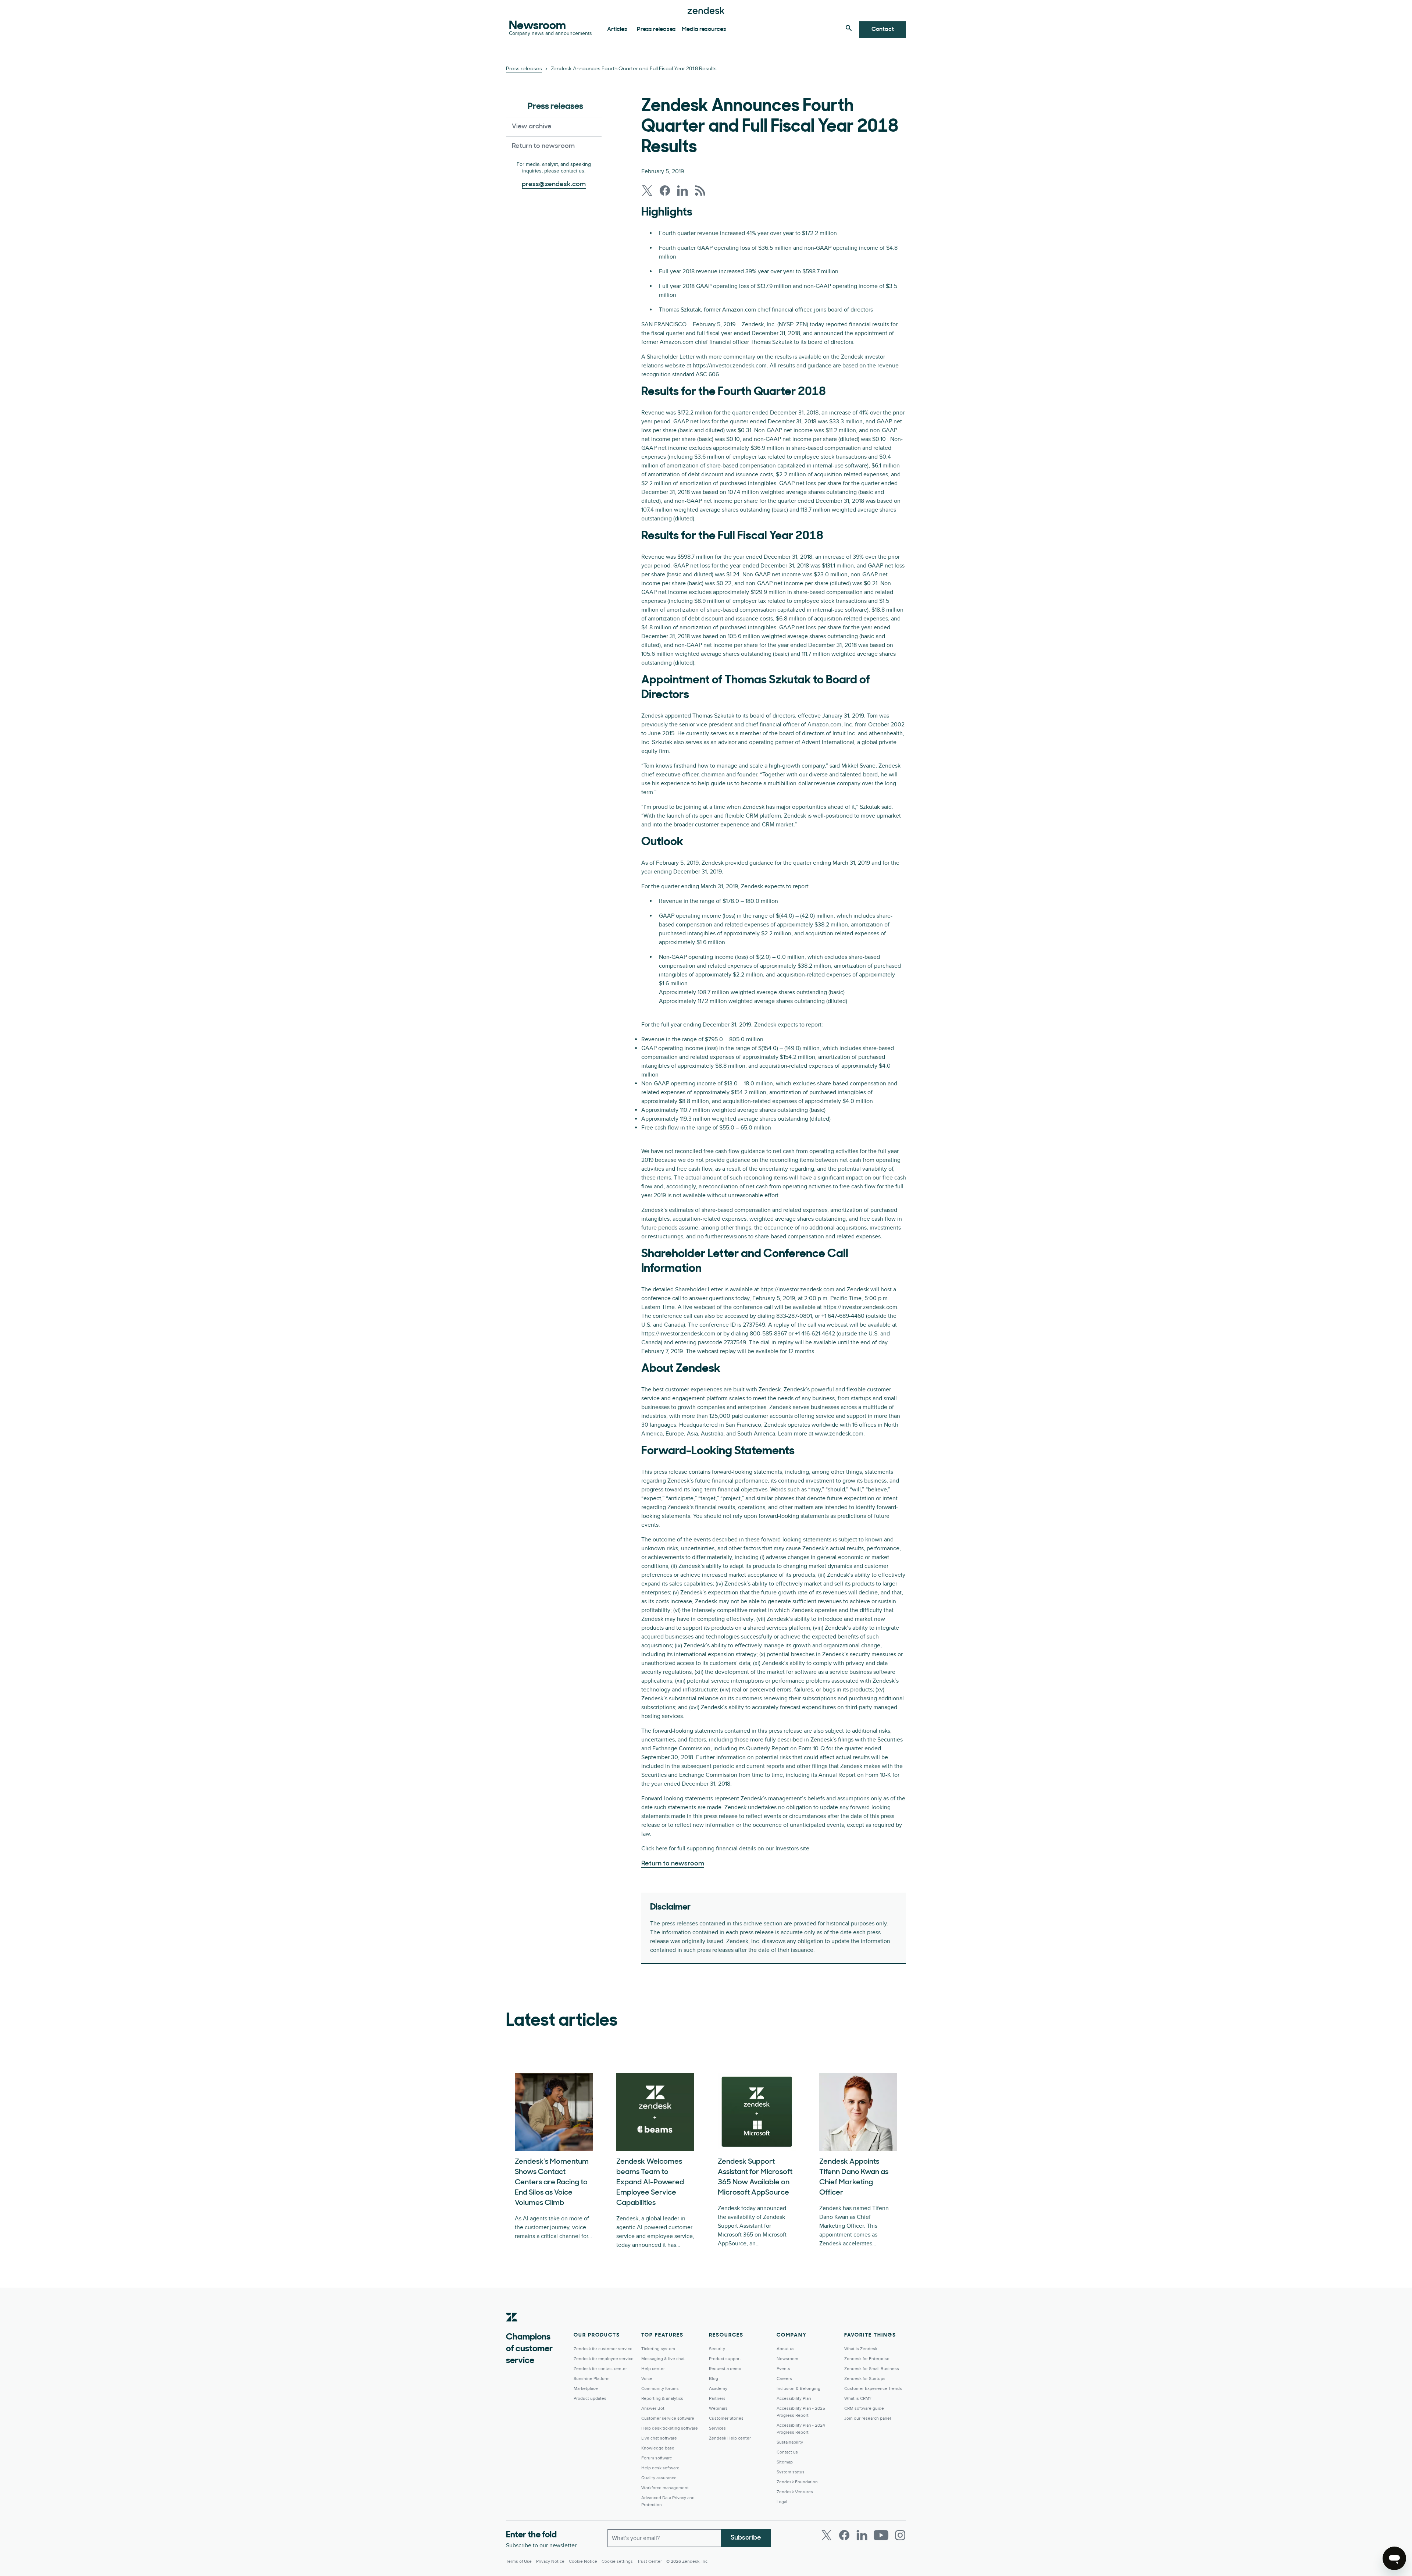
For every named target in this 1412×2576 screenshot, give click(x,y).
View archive (532, 127)
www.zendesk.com (839, 1434)
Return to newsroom (543, 146)
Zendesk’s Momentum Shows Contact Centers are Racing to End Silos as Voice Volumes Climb (552, 2182)
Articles (617, 29)
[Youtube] (881, 2535)
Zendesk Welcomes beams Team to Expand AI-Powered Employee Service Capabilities (650, 2182)
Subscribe (746, 2538)
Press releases (656, 29)
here (662, 1849)
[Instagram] (900, 2535)
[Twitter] (827, 2535)
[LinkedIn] (862, 2535)
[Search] (849, 28)
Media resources (704, 29)
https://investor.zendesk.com (730, 366)
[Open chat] (1394, 2558)
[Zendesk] (512, 2328)
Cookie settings (617, 2561)
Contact (883, 29)
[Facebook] (844, 2535)
